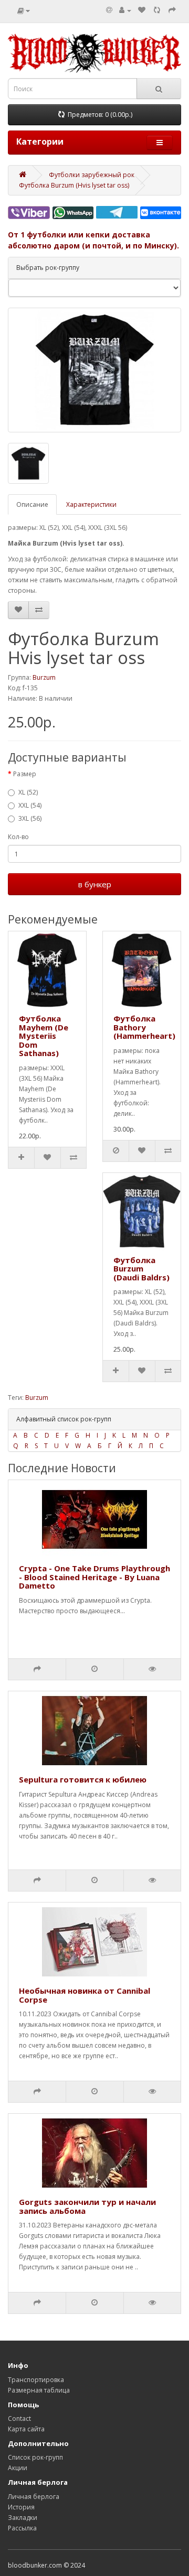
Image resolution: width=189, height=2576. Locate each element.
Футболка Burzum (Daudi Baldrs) (141, 1269)
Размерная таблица (39, 2390)
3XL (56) (30, 818)
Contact (19, 2419)
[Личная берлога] (125, 10)
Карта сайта (26, 2429)
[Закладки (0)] (142, 10)
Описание (32, 504)
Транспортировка (36, 2380)
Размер (25, 774)
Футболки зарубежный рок (92, 175)
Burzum (44, 677)
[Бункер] (157, 10)
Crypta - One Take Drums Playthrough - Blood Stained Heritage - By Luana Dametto (94, 1577)
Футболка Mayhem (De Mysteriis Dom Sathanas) (44, 1036)
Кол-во (18, 837)
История (21, 2507)
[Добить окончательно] (172, 10)
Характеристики (91, 504)
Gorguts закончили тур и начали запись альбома (87, 2206)
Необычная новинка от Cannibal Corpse (85, 1995)
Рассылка (22, 2528)
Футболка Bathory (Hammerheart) (144, 1027)
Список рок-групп (35, 2457)
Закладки (23, 2518)
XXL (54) (30, 805)
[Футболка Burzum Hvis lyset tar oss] (94, 370)
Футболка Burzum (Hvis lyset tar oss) (74, 185)
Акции (18, 2468)
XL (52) (28, 792)
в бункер (95, 884)
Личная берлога (34, 2497)
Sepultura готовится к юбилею (83, 1779)
